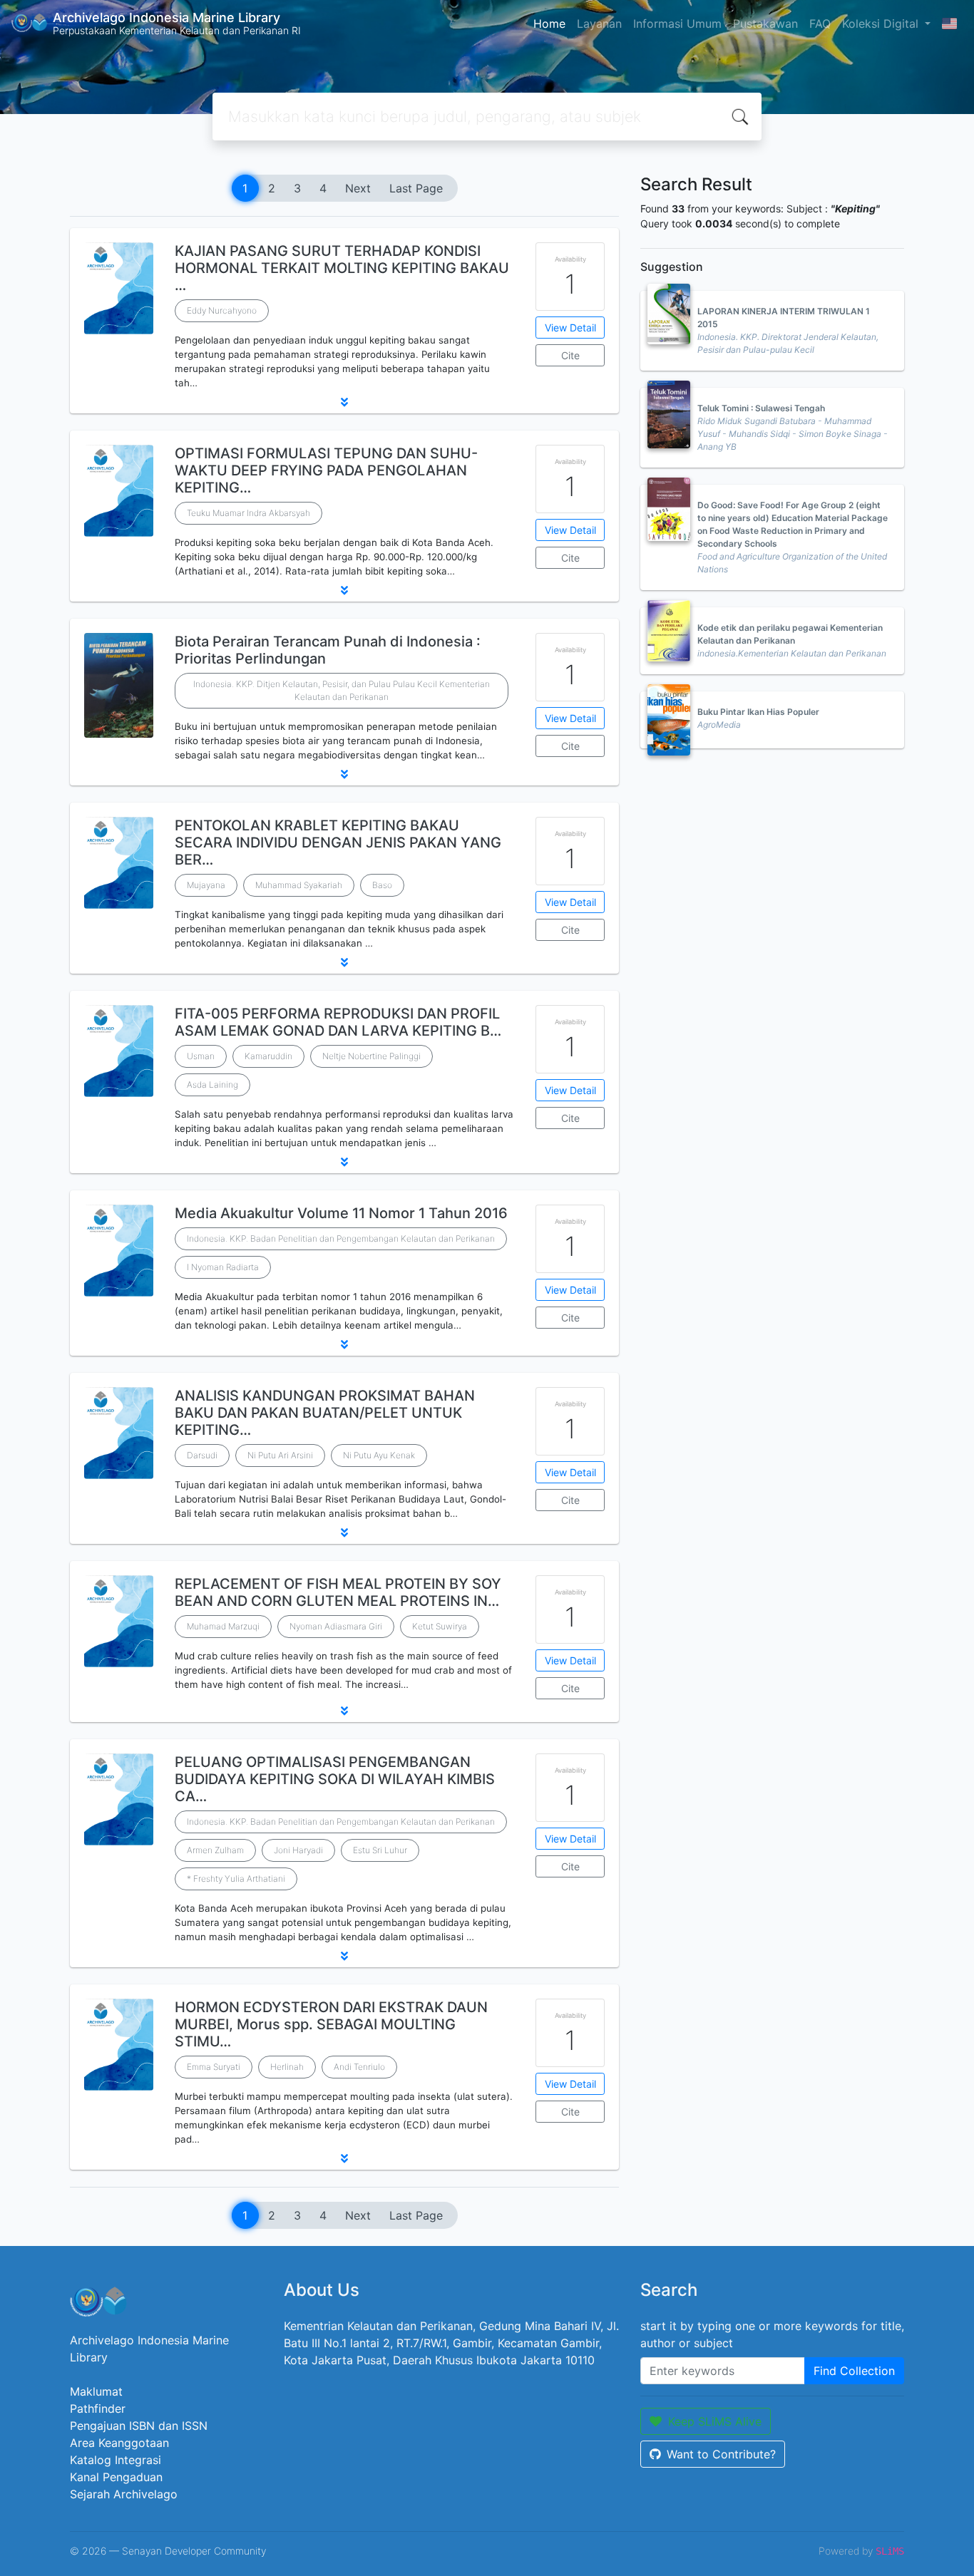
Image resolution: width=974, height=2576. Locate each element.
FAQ (820, 24)
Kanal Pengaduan (116, 2477)
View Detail (570, 328)
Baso (382, 885)
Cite (570, 355)
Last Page (416, 188)
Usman (201, 1056)
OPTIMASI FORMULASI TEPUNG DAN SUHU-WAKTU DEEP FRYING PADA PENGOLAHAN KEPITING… (326, 470)
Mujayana (206, 885)
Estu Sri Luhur (380, 1850)
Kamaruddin (268, 1056)
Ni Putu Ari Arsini (280, 1455)
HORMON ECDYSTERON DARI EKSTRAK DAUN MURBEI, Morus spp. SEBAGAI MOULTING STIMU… (331, 2024)
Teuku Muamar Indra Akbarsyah (248, 513)
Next (358, 188)
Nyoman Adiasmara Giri (336, 1626)
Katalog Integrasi (116, 2460)
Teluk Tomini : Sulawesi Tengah (761, 408)
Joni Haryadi (298, 1850)
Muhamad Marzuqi (223, 1626)
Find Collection (854, 2371)
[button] (344, 402)
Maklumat (96, 2391)
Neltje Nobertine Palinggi (371, 1056)
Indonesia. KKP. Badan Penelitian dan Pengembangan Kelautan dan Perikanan (341, 1238)
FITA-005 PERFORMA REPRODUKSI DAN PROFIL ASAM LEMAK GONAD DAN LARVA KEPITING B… (338, 1022)
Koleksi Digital (882, 24)
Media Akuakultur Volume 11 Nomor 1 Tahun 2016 (341, 1213)
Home (549, 24)
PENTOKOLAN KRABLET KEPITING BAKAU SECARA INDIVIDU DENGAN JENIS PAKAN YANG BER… (338, 843)
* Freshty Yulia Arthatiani (236, 1879)
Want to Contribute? (721, 2454)
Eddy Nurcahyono (222, 310)
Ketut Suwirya (440, 1626)
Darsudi (202, 1455)
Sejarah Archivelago (124, 2494)
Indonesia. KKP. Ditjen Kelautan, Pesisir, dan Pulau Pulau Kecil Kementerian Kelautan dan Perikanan (342, 690)
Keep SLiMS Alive (715, 2421)
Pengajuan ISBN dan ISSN (139, 2426)
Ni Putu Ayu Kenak (379, 1455)
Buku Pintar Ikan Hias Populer (758, 712)
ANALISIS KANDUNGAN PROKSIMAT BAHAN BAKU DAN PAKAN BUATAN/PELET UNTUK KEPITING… (325, 1413)
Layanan (599, 24)
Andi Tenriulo (359, 2067)
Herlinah (287, 2067)
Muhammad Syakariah (299, 885)
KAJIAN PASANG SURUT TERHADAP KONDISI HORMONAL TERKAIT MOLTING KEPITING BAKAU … (342, 268)
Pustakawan (765, 24)
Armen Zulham (215, 1850)
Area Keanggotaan (119, 2443)
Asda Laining (212, 1085)
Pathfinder (98, 2408)
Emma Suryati (214, 2067)
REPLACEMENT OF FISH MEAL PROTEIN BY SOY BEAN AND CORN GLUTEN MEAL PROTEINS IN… (338, 1592)
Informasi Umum (677, 24)
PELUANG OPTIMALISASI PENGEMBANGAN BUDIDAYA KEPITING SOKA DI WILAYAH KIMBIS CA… (335, 1779)
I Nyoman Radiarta (223, 1267)
